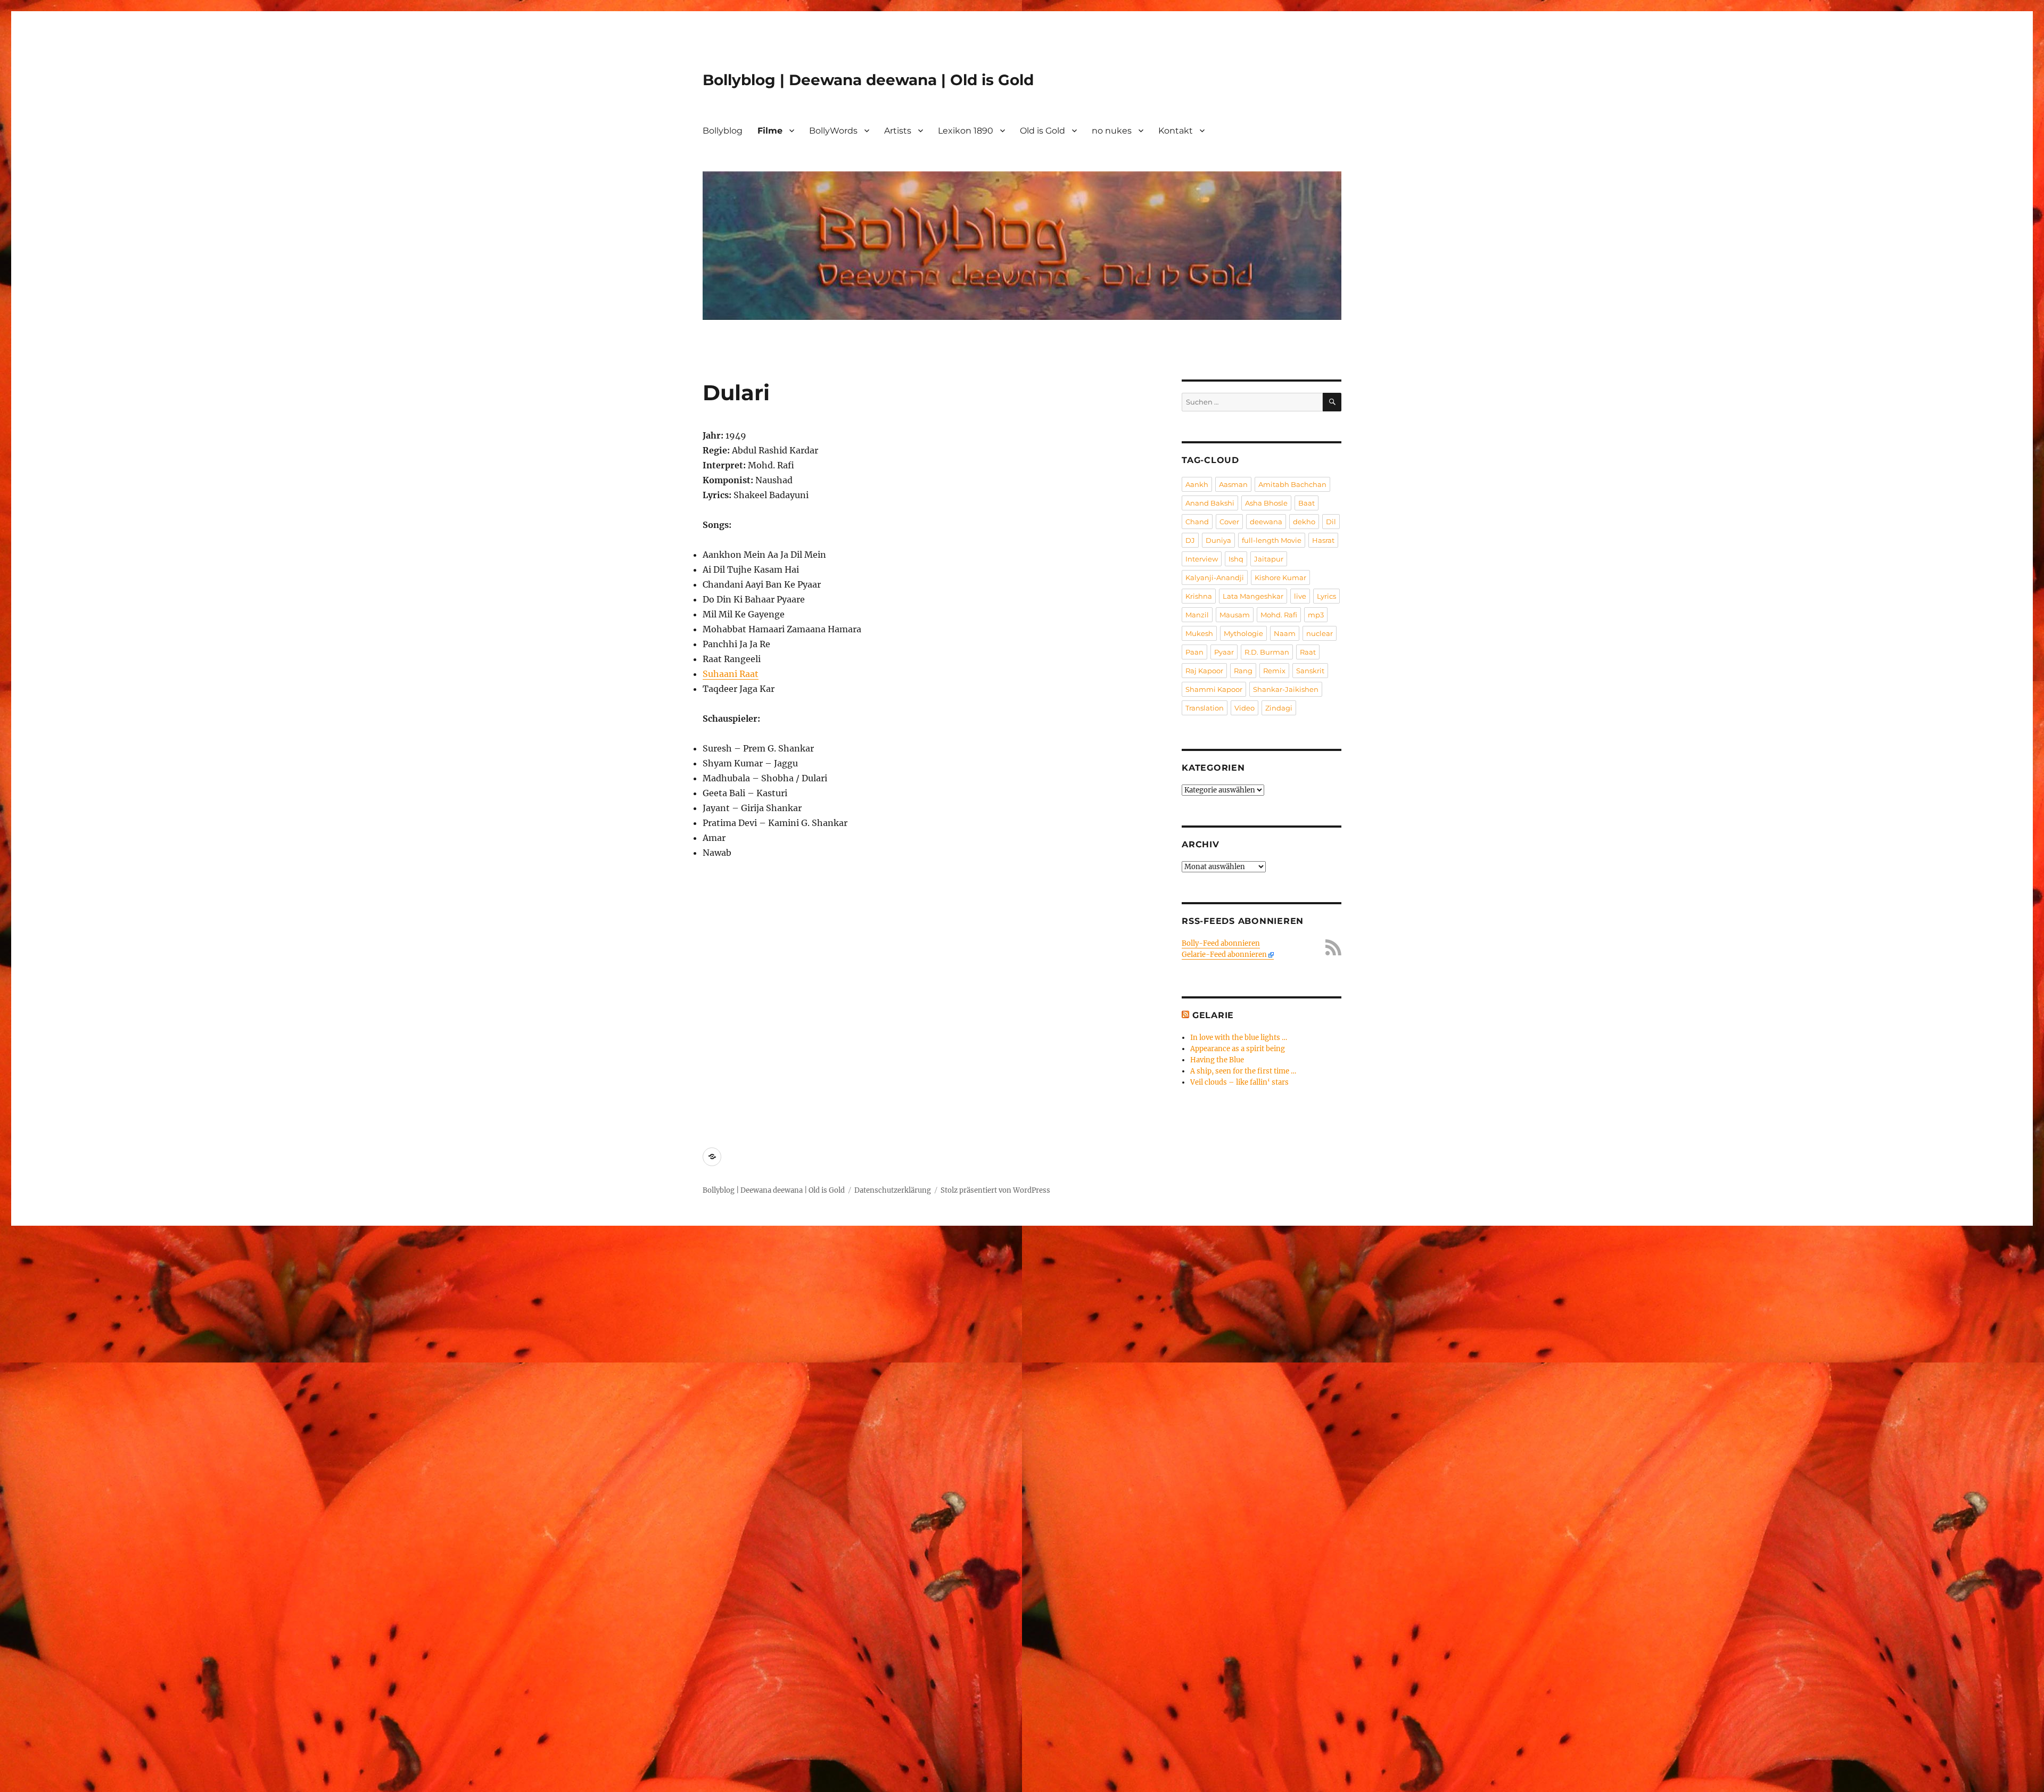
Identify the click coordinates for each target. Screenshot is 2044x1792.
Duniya (1218, 540)
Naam (1285, 633)
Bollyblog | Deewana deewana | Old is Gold (868, 80)
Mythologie (1243, 633)
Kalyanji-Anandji (1215, 577)
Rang (1243, 671)
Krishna (1199, 596)
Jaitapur (1269, 559)
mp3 (1316, 615)
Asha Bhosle (1266, 503)
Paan (1194, 652)
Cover (1229, 522)
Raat (1308, 652)
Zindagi (1279, 708)
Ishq (1236, 559)
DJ (1190, 540)
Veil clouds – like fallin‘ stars (1239, 1082)
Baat (1307, 503)
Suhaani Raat (731, 674)
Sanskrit (1310, 671)
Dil (1331, 522)
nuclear (1320, 633)
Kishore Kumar (1280, 577)
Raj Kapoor (1204, 671)
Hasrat (1323, 540)
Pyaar (1224, 652)
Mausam (1235, 615)
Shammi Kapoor (1214, 689)
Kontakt (1176, 131)
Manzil (1197, 615)
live (1300, 596)
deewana (1266, 522)
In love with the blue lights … (1239, 1038)
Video (1244, 708)
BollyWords (833, 131)
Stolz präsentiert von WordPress (995, 1190)
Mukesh (1199, 633)
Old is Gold (1042, 131)
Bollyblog (723, 131)
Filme (770, 131)
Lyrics (1326, 596)
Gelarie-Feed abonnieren (1224, 955)
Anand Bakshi (1210, 503)
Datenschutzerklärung (893, 1190)
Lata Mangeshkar (1253, 596)
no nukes (1112, 131)
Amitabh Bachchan (1292, 484)
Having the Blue (1217, 1060)
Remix (1274, 671)
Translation (1205, 708)
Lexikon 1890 (966, 131)
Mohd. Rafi (1279, 615)
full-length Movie (1272, 540)
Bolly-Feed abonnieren (1221, 943)
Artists (898, 131)
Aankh (1197, 484)
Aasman (1233, 484)
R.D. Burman (1267, 652)
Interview (1202, 559)
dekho (1304, 522)
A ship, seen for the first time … (1243, 1071)
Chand (1197, 522)
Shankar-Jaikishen (1286, 689)
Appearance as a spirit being (1238, 1049)
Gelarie (1213, 1015)
